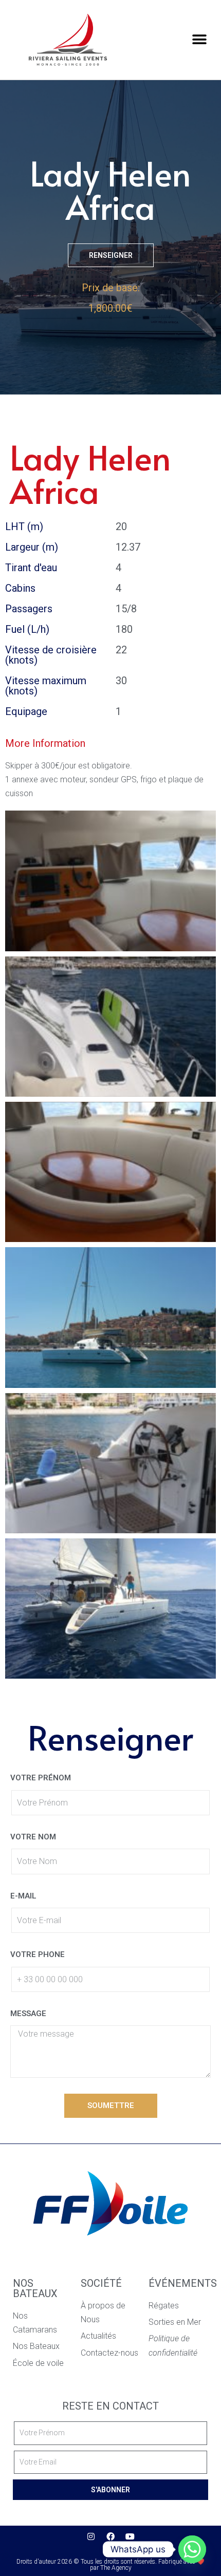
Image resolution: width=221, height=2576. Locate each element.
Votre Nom (33, 1837)
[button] (199, 40)
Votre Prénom (41, 1778)
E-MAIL (23, 1896)
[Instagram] (91, 2536)
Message (28, 2014)
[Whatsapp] (192, 2549)
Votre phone (38, 1954)
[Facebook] (110, 2536)
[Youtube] (130, 2536)
